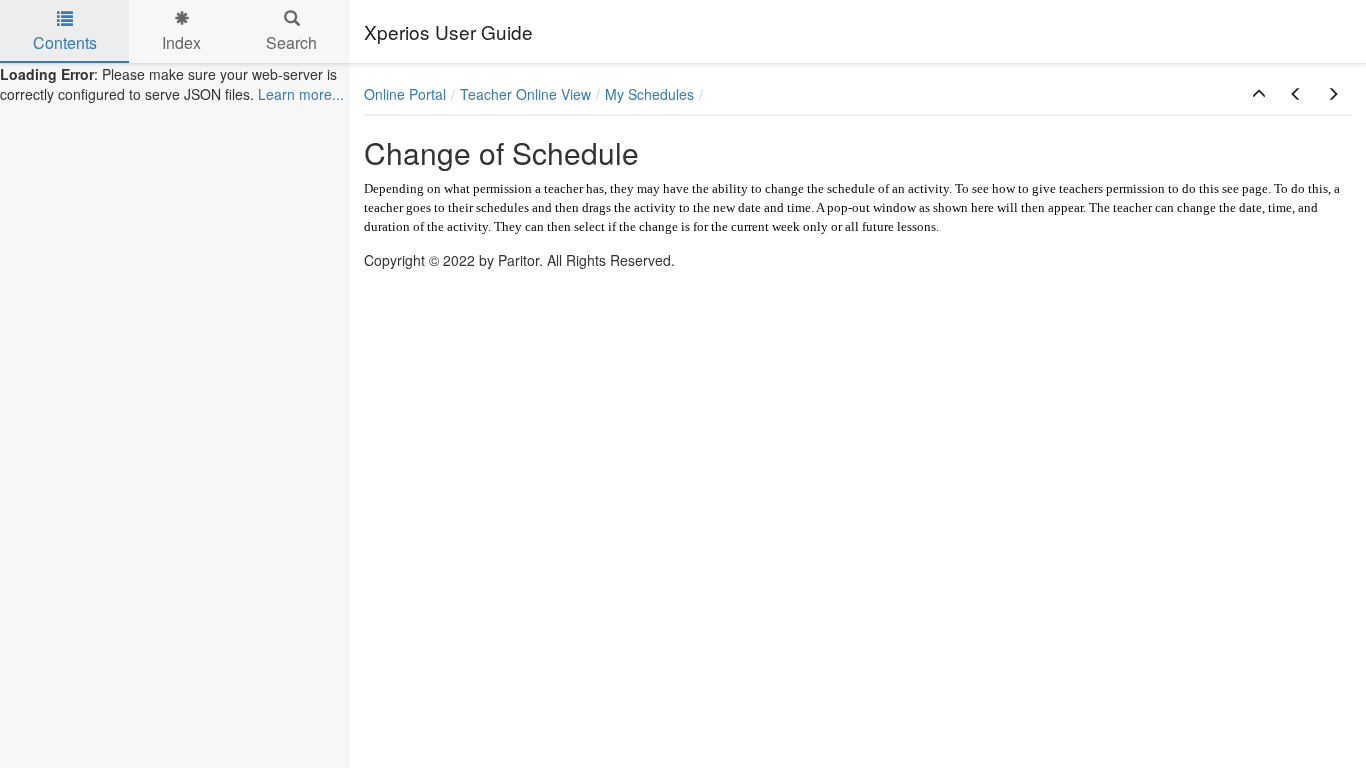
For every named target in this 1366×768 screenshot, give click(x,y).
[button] (1259, 94)
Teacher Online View (525, 94)
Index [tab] (181, 42)
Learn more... (301, 94)
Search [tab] (291, 42)
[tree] (175, 84)
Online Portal (405, 94)
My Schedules (649, 94)
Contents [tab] (65, 42)
